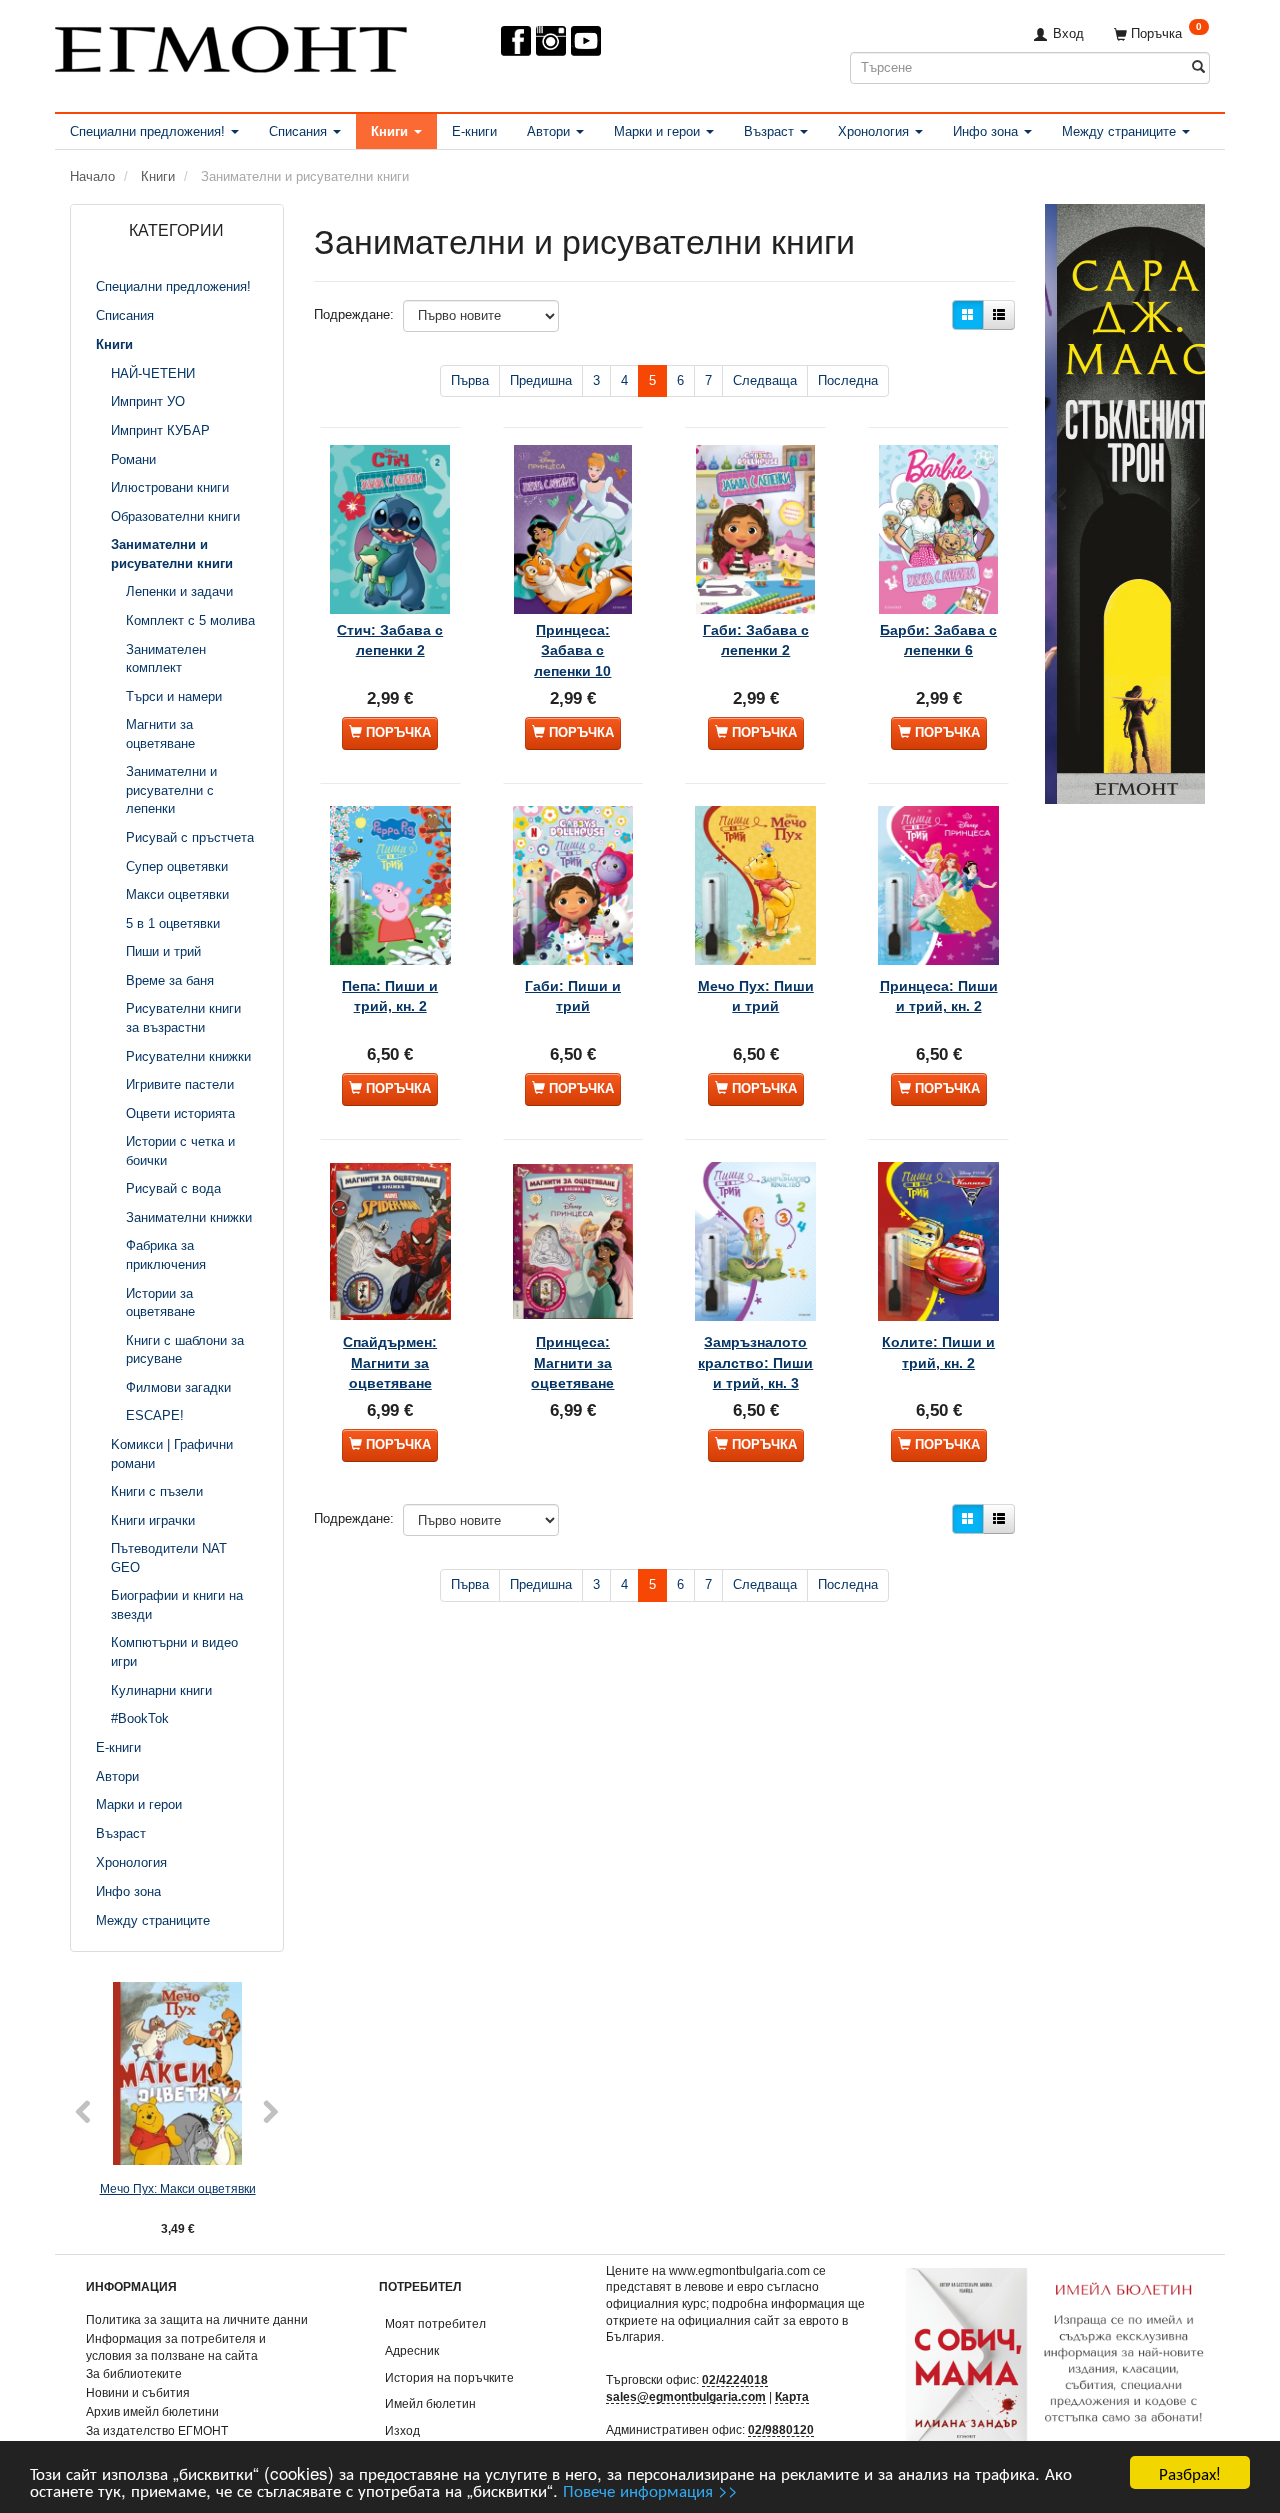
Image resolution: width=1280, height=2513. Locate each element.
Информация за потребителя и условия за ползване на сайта (176, 2347)
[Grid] (968, 315)
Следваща (765, 380)
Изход (402, 2430)
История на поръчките (449, 2377)
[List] (999, 315)
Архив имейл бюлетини (152, 2411)
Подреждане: (354, 314)
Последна (848, 380)
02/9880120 (781, 2429)
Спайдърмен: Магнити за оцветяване (390, 1362)
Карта (792, 2396)
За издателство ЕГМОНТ (157, 2430)
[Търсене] (1198, 67)
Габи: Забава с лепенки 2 (756, 640)
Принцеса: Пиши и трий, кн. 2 (939, 996)
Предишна (541, 380)
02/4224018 (735, 2379)
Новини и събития (138, 2392)
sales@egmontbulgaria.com (686, 2396)
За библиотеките (134, 2373)
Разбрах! (1190, 2472)
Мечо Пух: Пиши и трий (756, 996)
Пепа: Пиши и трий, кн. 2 (390, 996)
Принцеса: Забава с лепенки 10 (572, 650)
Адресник (412, 2350)
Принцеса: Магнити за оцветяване (572, 1362)
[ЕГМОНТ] (231, 45)
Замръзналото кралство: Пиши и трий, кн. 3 (755, 1362)
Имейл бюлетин (430, 2403)
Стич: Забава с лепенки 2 (390, 640)
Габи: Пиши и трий (573, 996)
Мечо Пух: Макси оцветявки (178, 2188)
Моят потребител (435, 2323)
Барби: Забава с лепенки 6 (938, 640)
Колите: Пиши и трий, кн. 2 (938, 1352)
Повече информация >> (650, 2489)
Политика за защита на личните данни (197, 2319)
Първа (470, 380)
